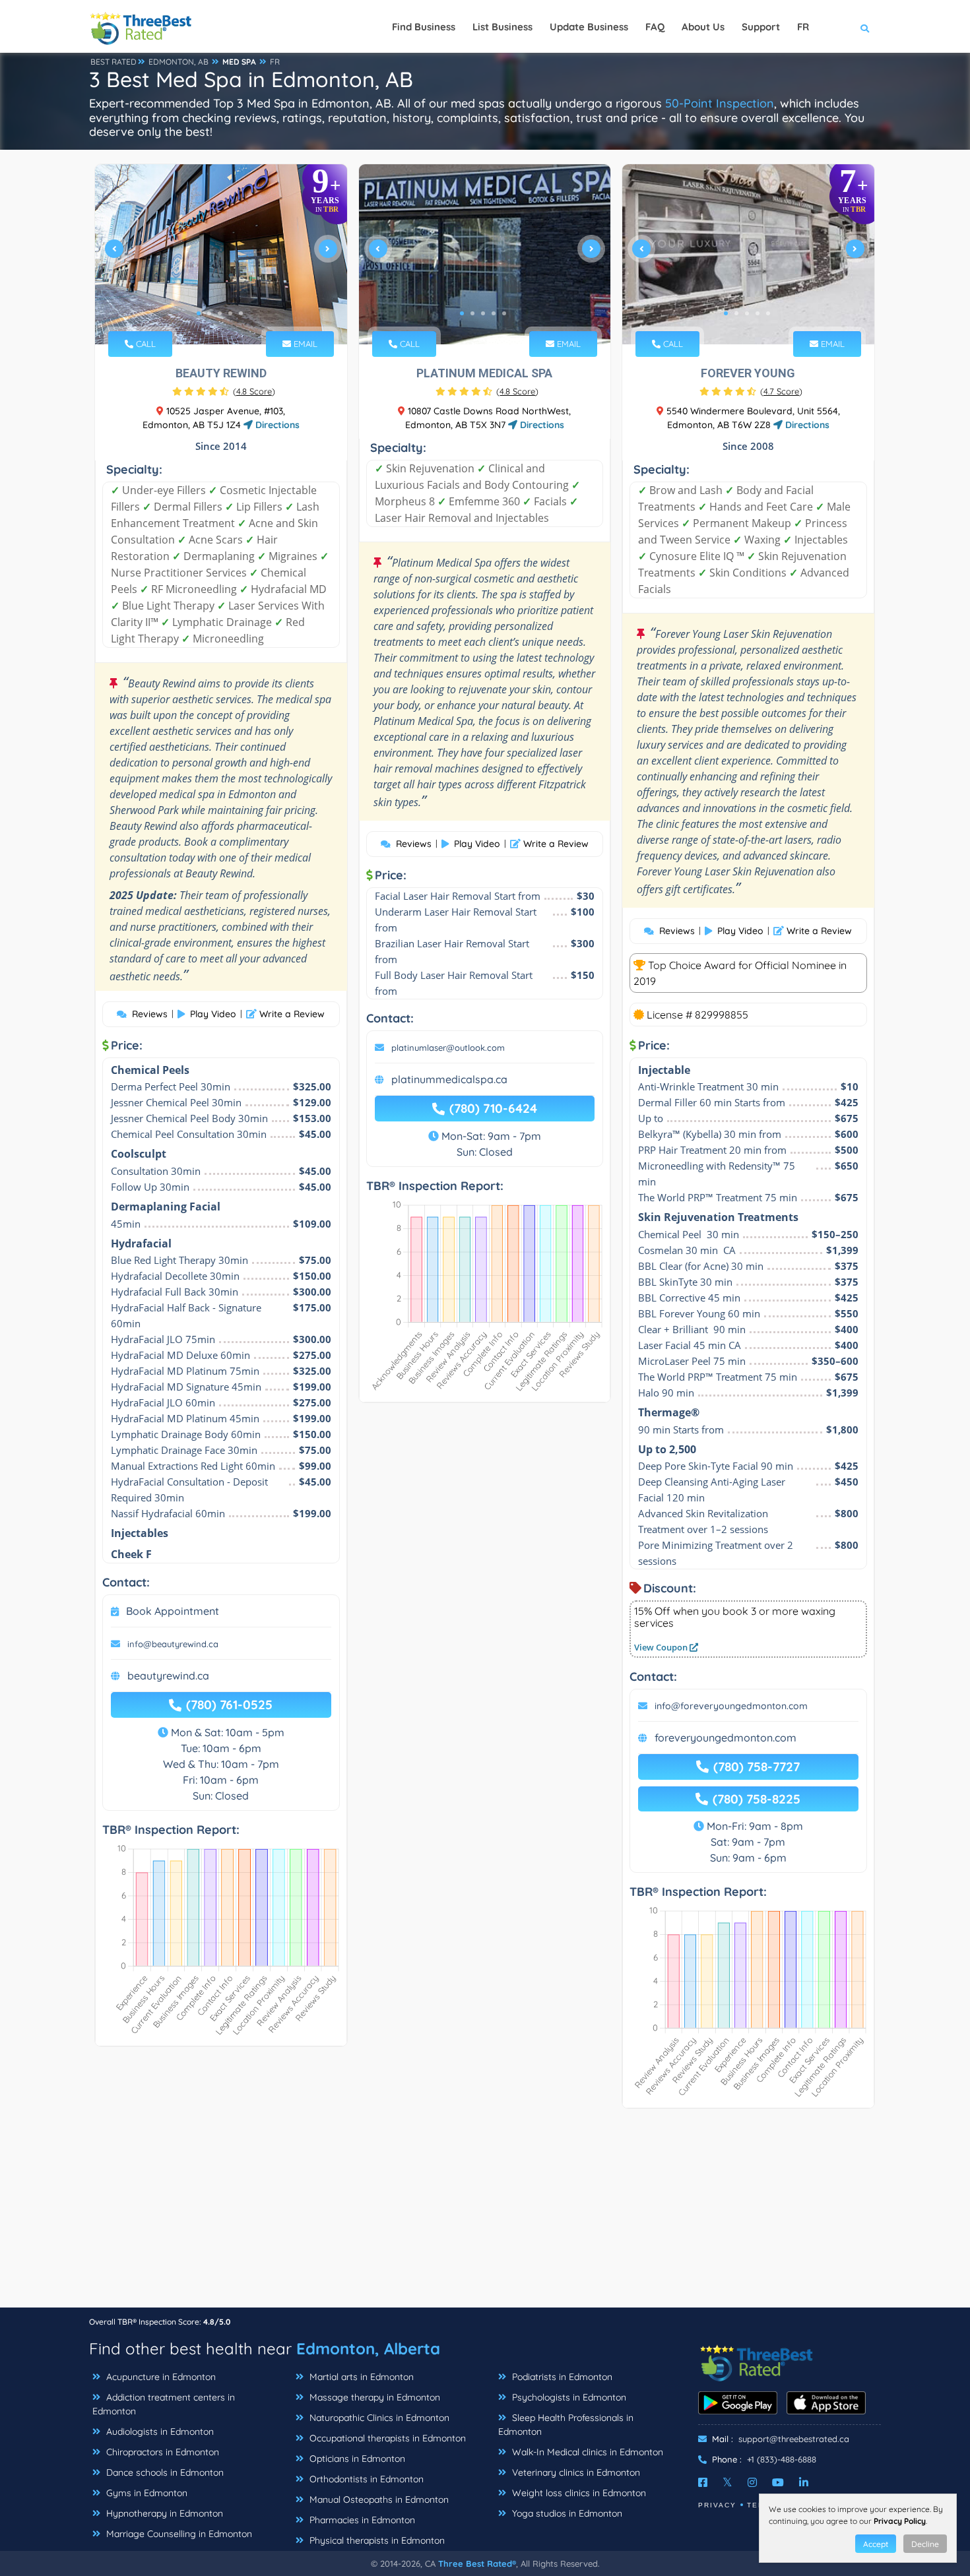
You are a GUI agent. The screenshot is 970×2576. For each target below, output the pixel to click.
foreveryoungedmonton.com (726, 1738)
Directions (276, 425)
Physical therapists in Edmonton (376, 2540)
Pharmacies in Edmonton (361, 2520)
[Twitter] (727, 2482)
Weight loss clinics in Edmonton (578, 2493)
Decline (925, 2544)
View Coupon (662, 1647)
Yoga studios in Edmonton (566, 2513)
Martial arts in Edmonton (360, 2377)
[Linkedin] (804, 2482)
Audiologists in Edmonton (159, 2432)
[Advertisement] (485, 2215)
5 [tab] (241, 313)
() (254, 391)
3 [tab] (220, 313)
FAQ (655, 27)
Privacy (717, 2505)
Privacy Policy (900, 2521)
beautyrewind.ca (168, 1676)
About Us (703, 27)
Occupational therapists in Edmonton (386, 2438)
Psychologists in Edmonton (568, 2397)
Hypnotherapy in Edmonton (163, 2513)
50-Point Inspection (720, 103)
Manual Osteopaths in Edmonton (378, 2499)
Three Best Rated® (477, 2563)
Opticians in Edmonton (356, 2459)
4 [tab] (230, 313)
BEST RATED (113, 62)
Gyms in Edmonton (145, 2493)
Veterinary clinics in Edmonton (575, 2472)
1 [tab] (199, 313)
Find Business (424, 27)
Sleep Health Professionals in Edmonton (566, 2425)
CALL (145, 344)
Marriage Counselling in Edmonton (178, 2534)
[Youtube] (778, 2482)
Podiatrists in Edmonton (561, 2377)
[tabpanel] (221, 254)
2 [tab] (209, 313)
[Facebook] (703, 2482)
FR (275, 62)
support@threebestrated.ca (794, 2439)
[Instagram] (752, 2482)
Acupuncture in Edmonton (160, 2377)
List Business (502, 27)
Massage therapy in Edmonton (373, 2397)
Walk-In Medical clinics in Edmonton (586, 2452)
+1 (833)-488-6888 (782, 2459)
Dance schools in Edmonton (164, 2472)
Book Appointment (173, 1611)
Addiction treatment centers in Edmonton (164, 2404)
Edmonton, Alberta (368, 2348)
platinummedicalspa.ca (449, 1079)
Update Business (589, 27)
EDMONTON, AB (178, 62)
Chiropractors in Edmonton (161, 2452)
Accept (876, 2544)
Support (761, 27)
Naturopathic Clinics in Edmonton (378, 2418)
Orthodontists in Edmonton (365, 2479)
